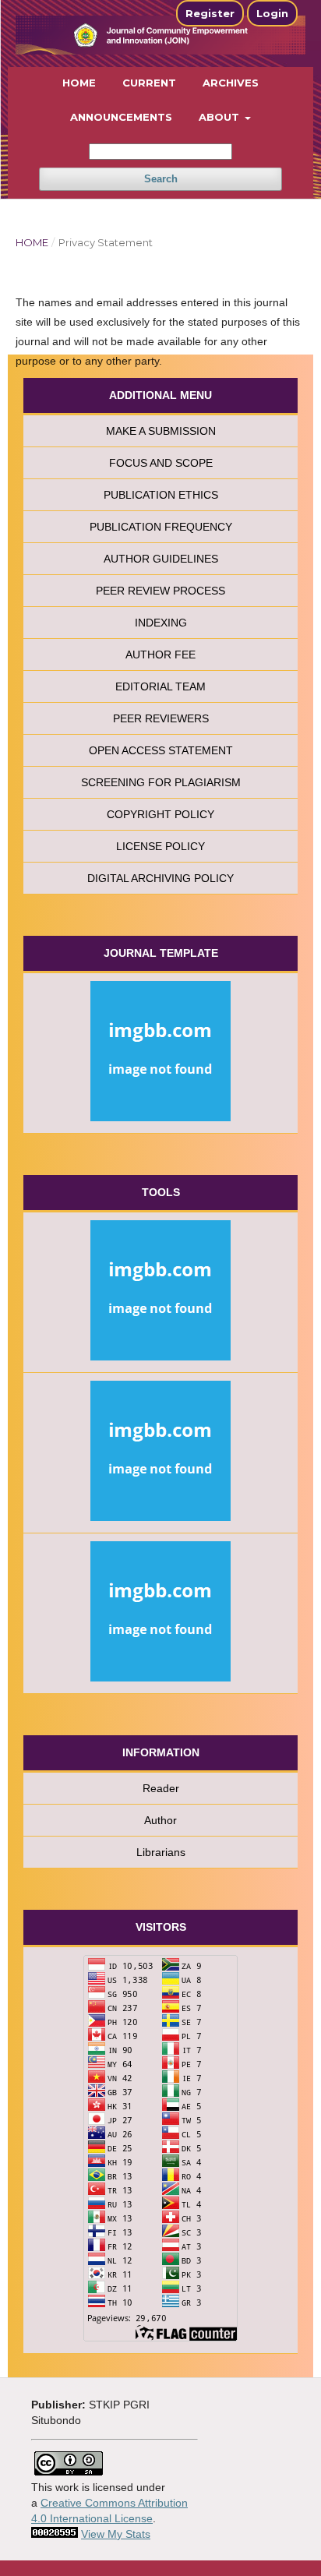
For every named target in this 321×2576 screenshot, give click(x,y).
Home (79, 83)
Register (210, 13)
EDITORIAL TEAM (160, 686)
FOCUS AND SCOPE (161, 463)
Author (160, 1820)
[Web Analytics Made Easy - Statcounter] (55, 2534)
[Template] (160, 1053)
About (220, 117)
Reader (161, 1788)
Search (161, 179)
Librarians (161, 1852)
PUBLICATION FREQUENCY (161, 527)
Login (272, 13)
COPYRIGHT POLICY (160, 814)
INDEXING (161, 623)
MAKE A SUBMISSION (161, 431)
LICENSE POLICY (160, 846)
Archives (231, 83)
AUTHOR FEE (160, 655)
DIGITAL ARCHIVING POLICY (160, 878)
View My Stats (116, 2534)
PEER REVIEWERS (161, 718)
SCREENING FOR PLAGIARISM (161, 782)
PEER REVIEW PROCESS (160, 591)
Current (149, 83)
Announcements (121, 117)
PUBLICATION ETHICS (161, 495)
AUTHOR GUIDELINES (161, 559)
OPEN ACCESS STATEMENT (161, 750)
